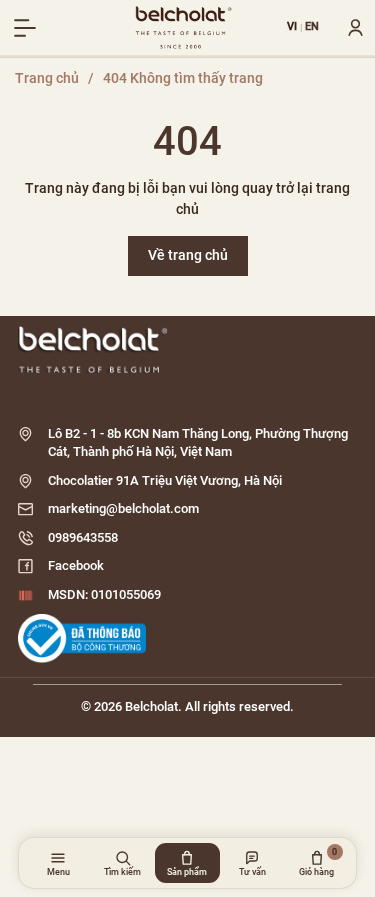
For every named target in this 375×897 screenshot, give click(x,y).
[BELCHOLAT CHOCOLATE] (184, 28)
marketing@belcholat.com (123, 508)
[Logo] (187, 349)
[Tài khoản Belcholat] (348, 28)
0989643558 (83, 537)
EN (312, 27)
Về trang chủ (188, 255)
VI (292, 27)
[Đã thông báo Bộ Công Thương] (82, 638)
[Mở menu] (25, 28)
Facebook (76, 565)
